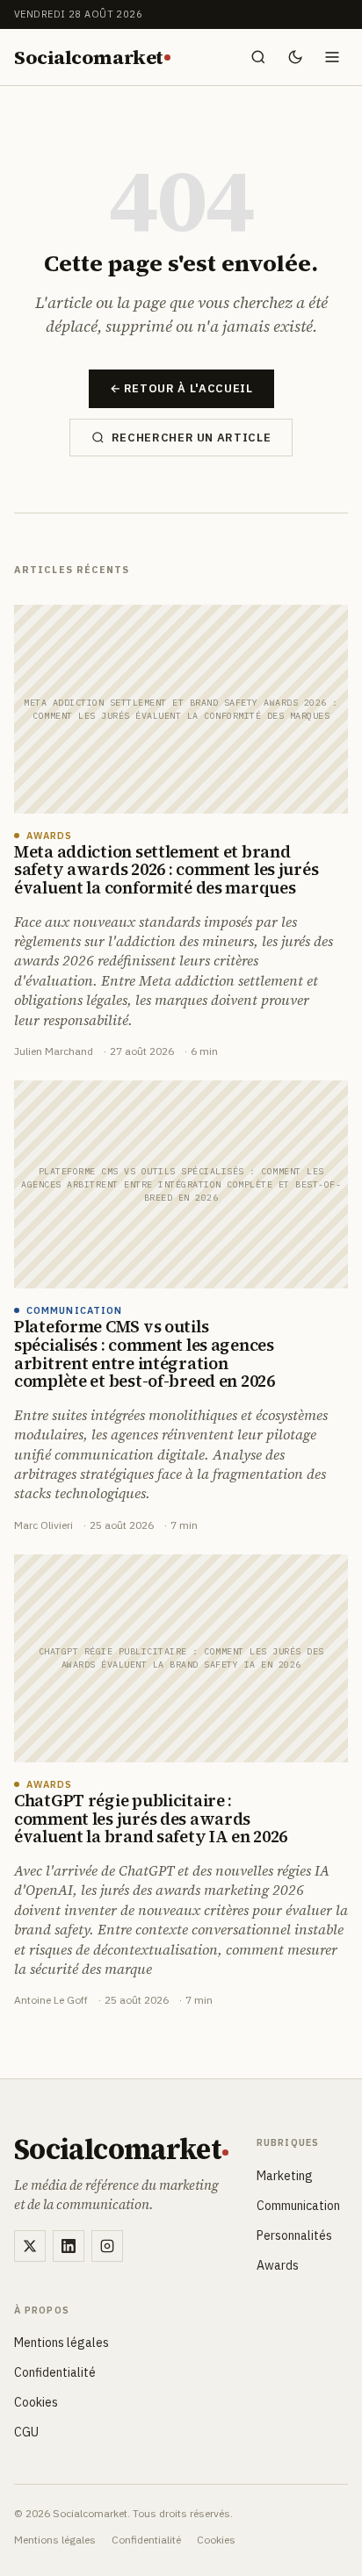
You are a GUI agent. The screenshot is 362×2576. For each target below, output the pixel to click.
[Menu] (332, 57)
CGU (26, 2432)
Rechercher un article (192, 438)
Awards (278, 2265)
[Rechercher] (258, 57)
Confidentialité (55, 2372)
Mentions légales (62, 2343)
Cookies (36, 2402)
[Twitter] (30, 2246)
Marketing (285, 2176)
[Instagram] (107, 2246)
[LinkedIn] (69, 2246)
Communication (298, 2206)
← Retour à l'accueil (181, 388)
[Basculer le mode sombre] (295, 57)
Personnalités (294, 2235)
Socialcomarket (88, 57)
